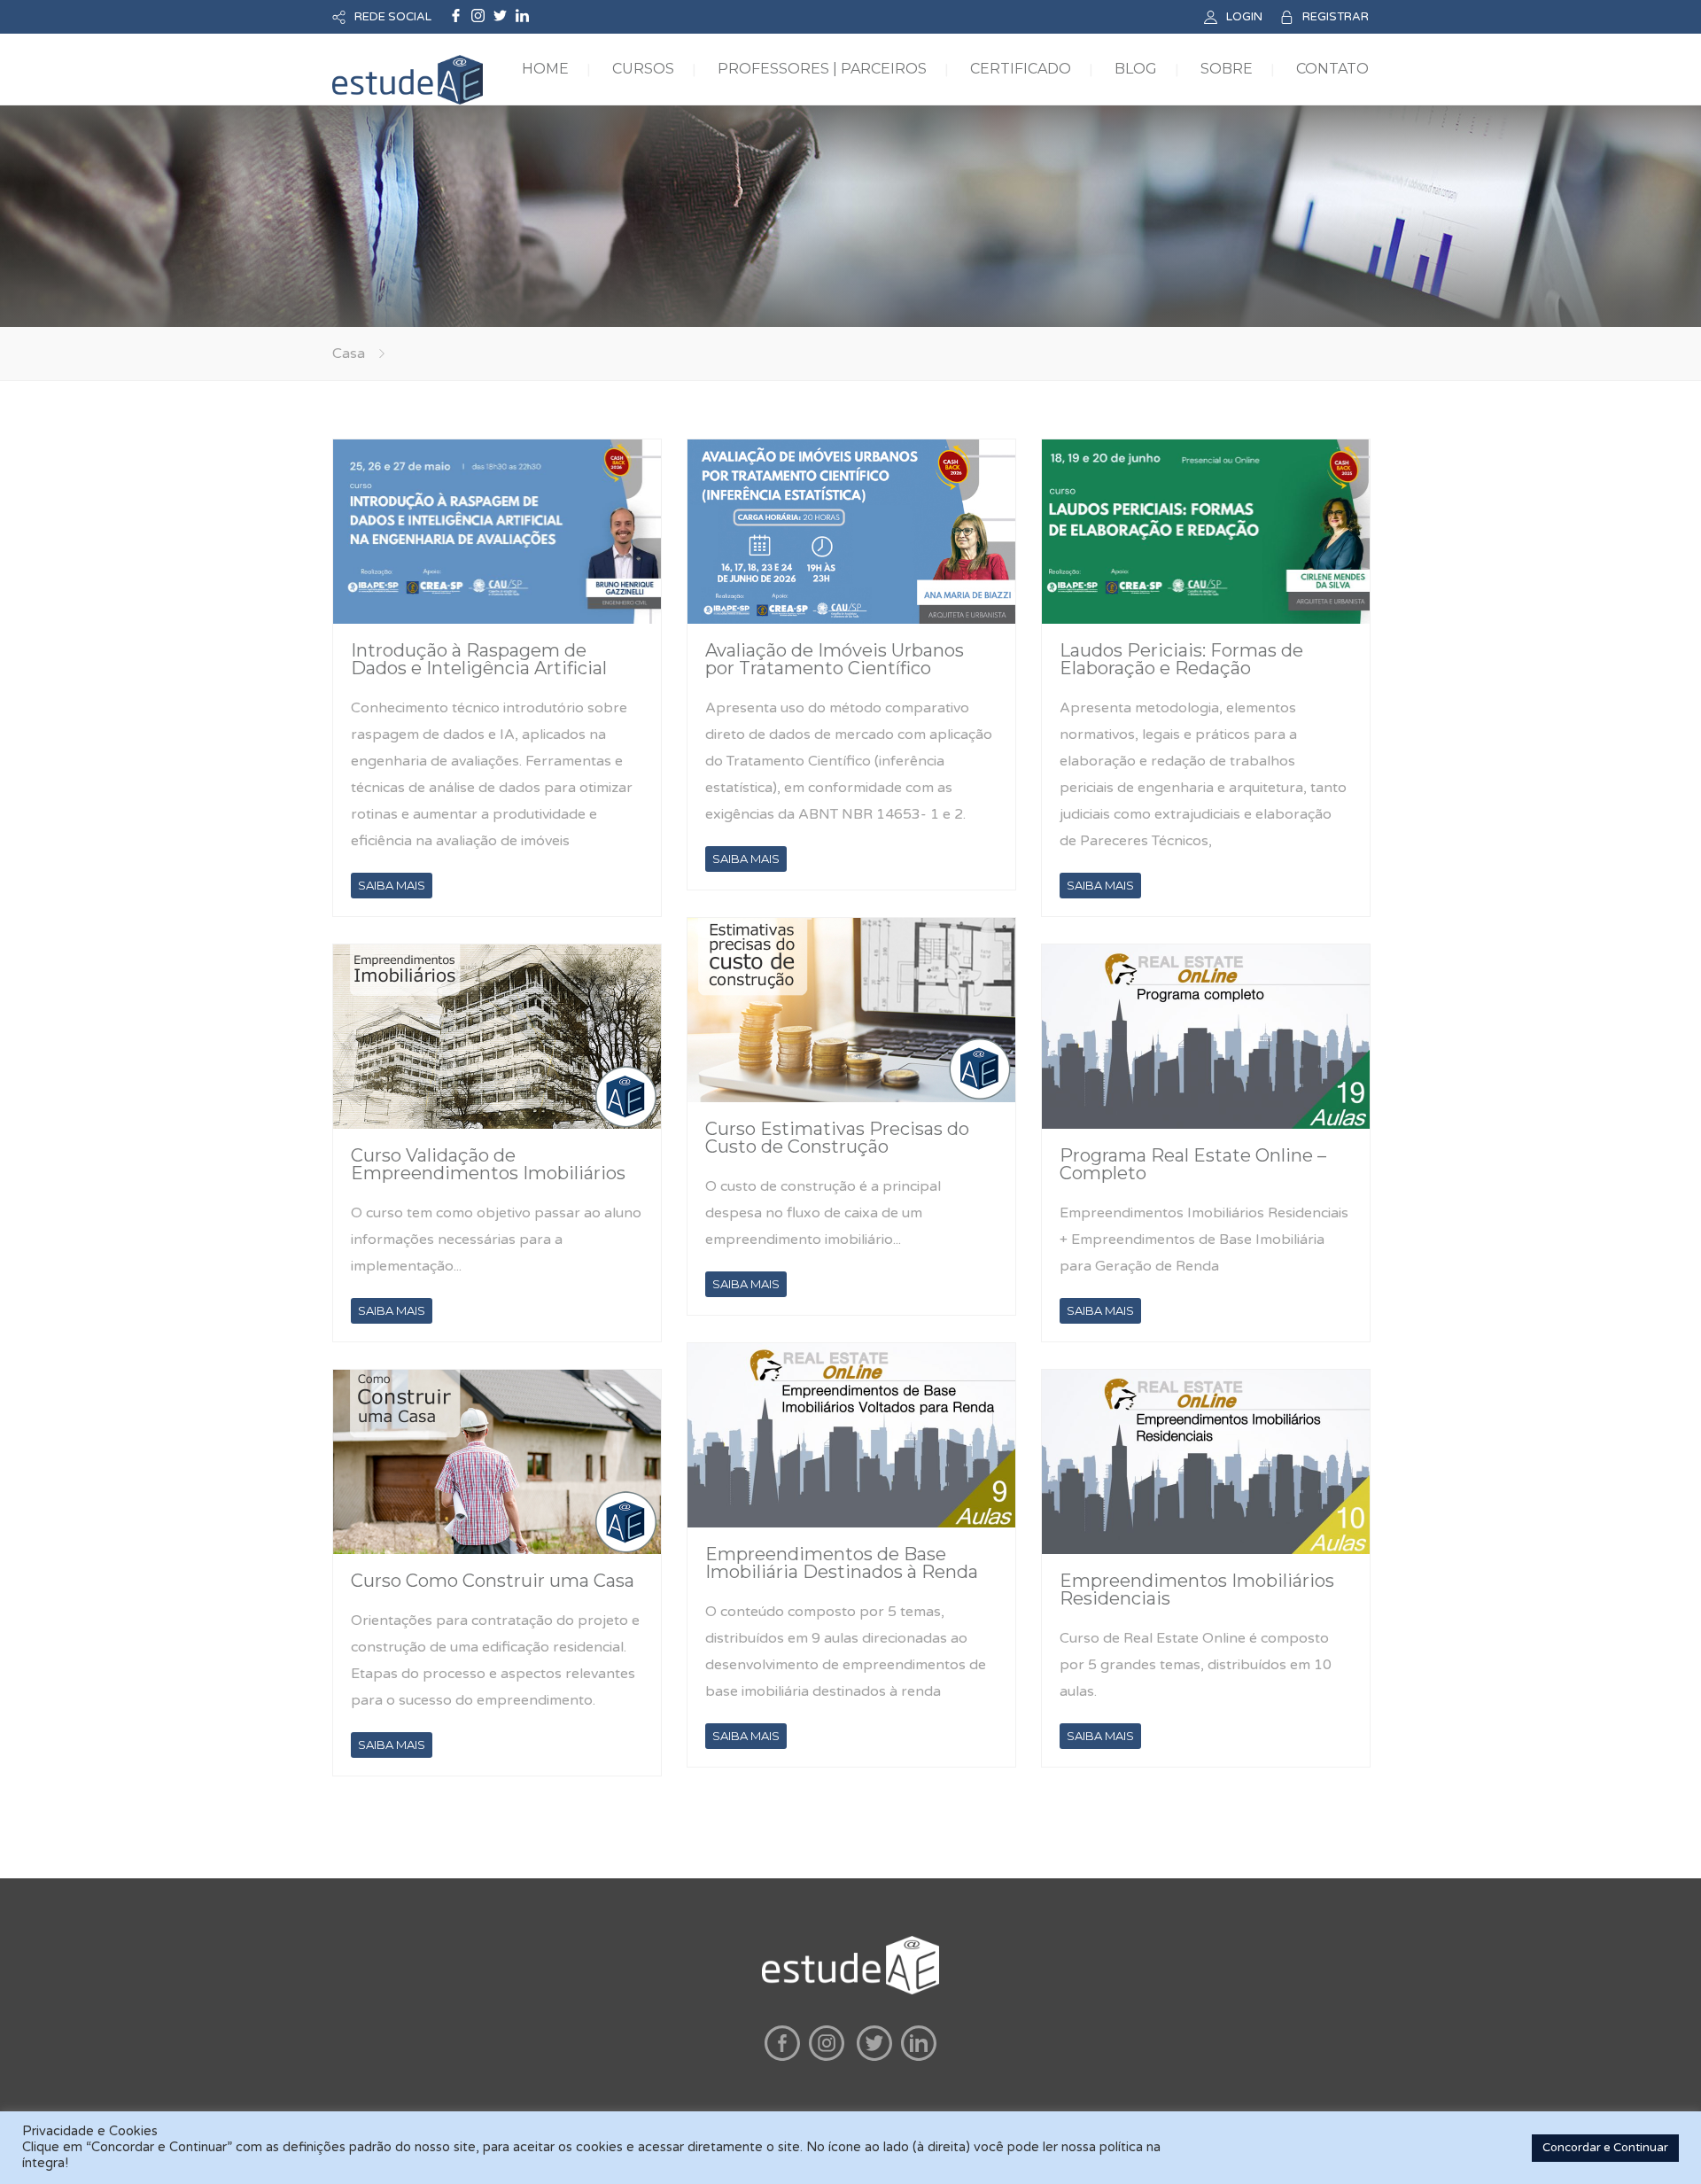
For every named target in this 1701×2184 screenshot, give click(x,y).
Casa (349, 354)
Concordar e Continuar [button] (1605, 2148)
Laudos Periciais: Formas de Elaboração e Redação (1181, 659)
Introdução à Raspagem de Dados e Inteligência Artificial (479, 659)
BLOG (1136, 69)
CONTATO (1332, 69)
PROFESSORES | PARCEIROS (822, 69)
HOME (545, 69)
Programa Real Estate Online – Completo (1193, 1164)
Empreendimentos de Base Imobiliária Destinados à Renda (842, 1563)
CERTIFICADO (1021, 69)
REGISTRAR (1336, 17)
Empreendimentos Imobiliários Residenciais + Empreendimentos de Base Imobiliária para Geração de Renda (1204, 1240)
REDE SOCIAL (393, 17)
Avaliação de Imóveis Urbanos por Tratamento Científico (835, 659)
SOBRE (1227, 69)
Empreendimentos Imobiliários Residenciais (1197, 1589)
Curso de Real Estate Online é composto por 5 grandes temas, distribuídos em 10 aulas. (1196, 1665)
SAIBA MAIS (392, 885)
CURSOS (643, 69)
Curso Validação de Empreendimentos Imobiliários (488, 1164)
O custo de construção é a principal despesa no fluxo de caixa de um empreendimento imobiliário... (823, 1213)
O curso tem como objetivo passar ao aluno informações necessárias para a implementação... (496, 1240)
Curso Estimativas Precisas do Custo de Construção (837, 1138)
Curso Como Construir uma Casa (493, 1581)
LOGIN (1244, 17)
